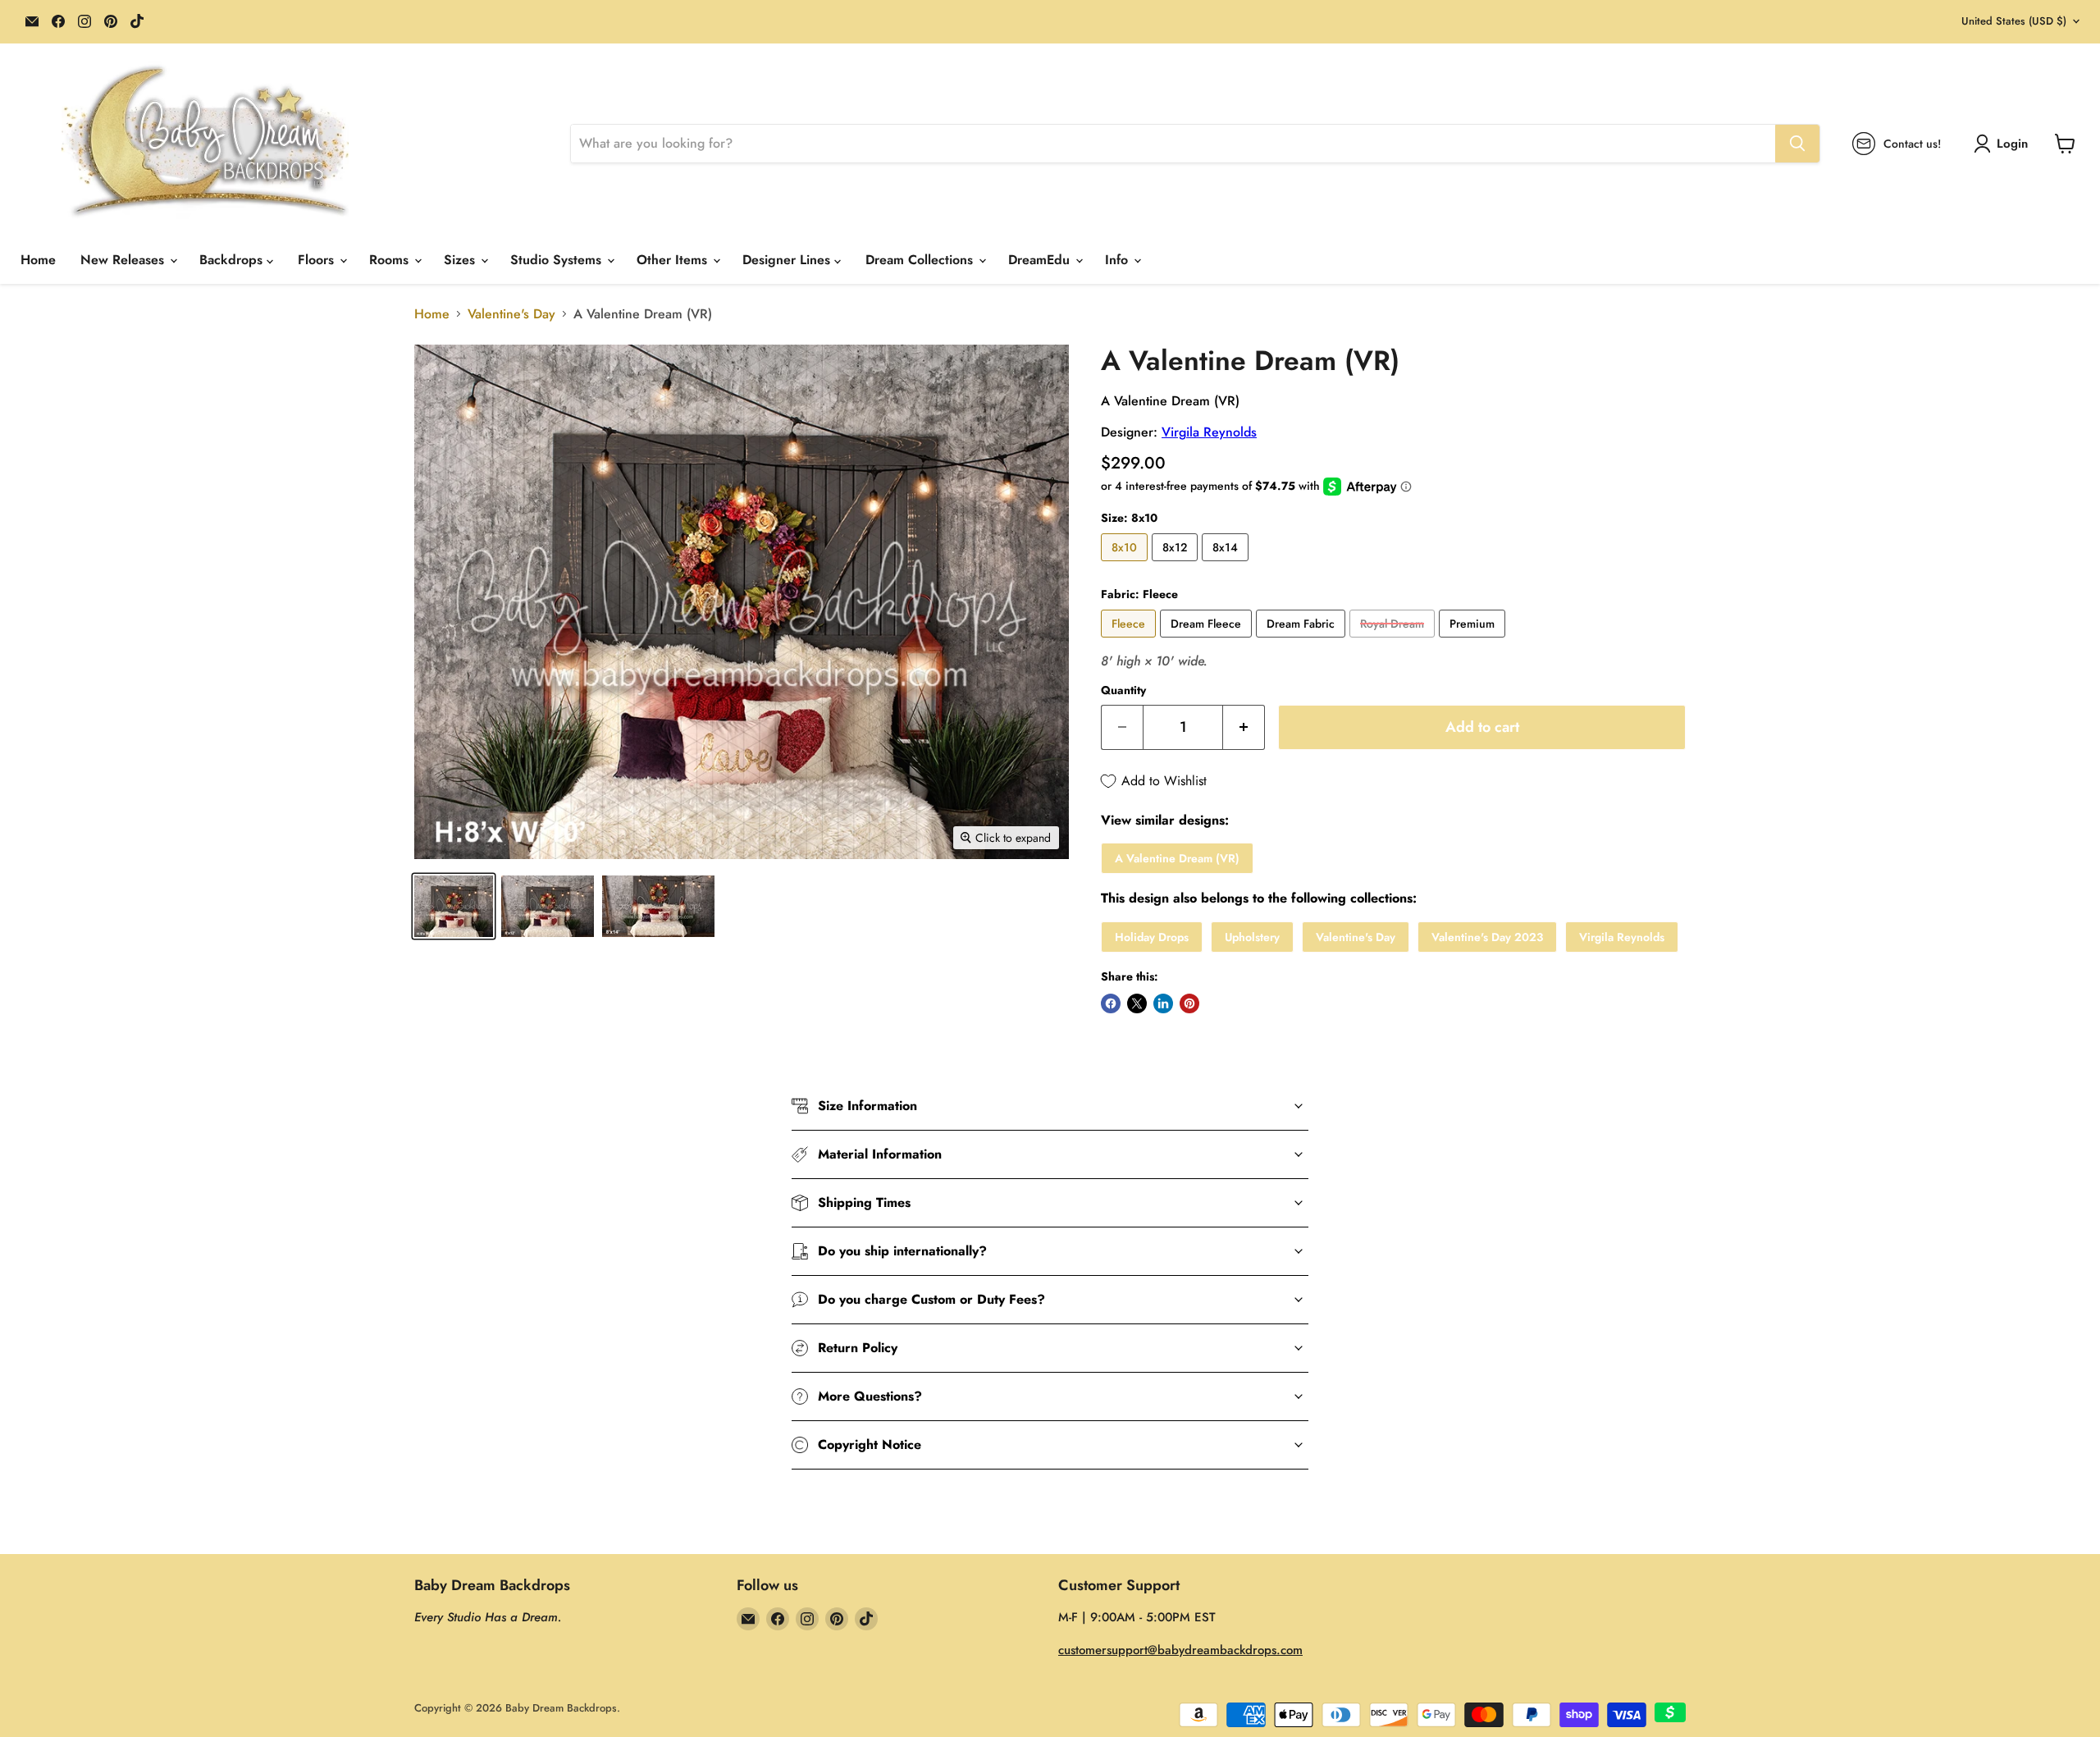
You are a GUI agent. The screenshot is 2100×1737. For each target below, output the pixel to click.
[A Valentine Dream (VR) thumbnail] (454, 906)
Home (38, 260)
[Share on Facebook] (1111, 1003)
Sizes (461, 260)
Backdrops (233, 260)
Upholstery (1252, 937)
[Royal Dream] (1394, 641)
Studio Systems (558, 260)
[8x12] (1177, 565)
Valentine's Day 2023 (1487, 937)
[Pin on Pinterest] (1189, 1003)
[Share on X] (1137, 1003)
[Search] (1797, 144)
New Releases (124, 260)
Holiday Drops (1152, 937)
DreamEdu (1041, 260)
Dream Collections (921, 260)
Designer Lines (788, 260)
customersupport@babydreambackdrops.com (1180, 1650)
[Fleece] (1130, 641)
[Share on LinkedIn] (1163, 1003)
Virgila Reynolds (1209, 432)
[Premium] (1474, 641)
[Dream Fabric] (1303, 641)
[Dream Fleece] (1208, 641)
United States (2014, 21)
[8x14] (1227, 565)
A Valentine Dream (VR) (1177, 858)
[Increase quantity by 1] (1244, 727)
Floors (318, 260)
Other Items (674, 260)
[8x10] (1126, 565)
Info (1118, 260)
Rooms (391, 260)
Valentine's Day (511, 314)
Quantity (1123, 690)
